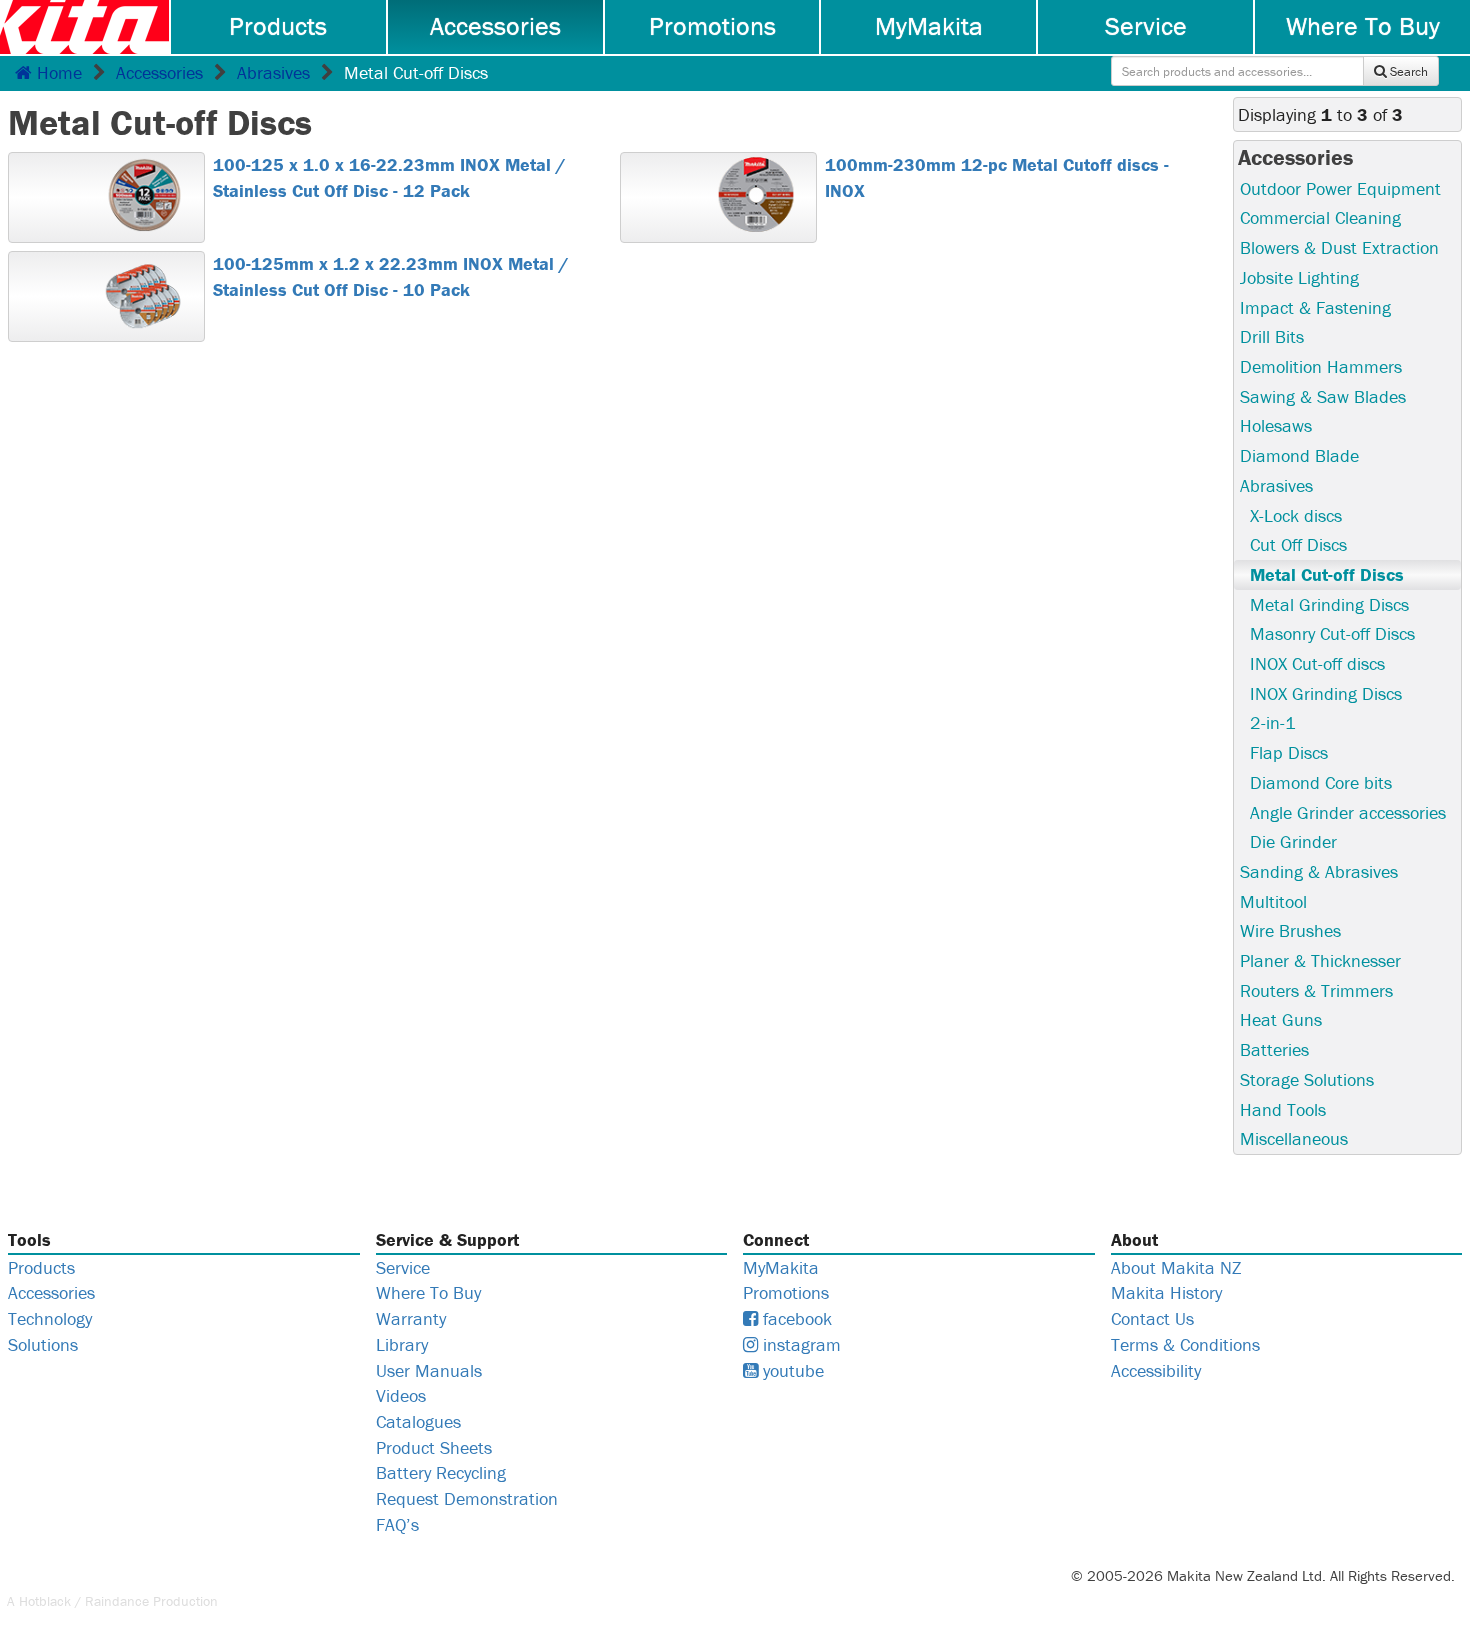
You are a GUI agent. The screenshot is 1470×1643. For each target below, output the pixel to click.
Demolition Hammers (1321, 366)
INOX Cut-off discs (1317, 663)
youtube (791, 1370)
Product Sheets (434, 1447)
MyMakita (929, 26)
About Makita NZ (1176, 1267)
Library (402, 1344)
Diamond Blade (1299, 455)
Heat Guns (1281, 1019)
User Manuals (429, 1370)
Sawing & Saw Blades (1323, 396)
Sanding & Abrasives (1319, 871)
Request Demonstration (467, 1498)
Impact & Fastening (1315, 307)
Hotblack (45, 1601)
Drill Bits (1272, 336)
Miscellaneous (1294, 1138)
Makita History (1166, 1292)
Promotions (712, 26)
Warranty (411, 1318)
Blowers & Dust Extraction (1339, 247)
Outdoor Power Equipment (1340, 188)
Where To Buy (1363, 26)
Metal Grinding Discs (1329, 604)
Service (1146, 26)
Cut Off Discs (1298, 544)
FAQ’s (397, 1524)
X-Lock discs (1296, 515)
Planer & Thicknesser (1320, 960)
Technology (50, 1318)
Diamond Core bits (1321, 782)
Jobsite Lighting (1299, 277)
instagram (799, 1344)
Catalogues (418, 1421)
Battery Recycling (441, 1472)
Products (278, 26)
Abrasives (273, 72)
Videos (401, 1395)
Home (57, 72)
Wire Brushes (1290, 930)
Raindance (117, 1601)
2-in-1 (1273, 722)
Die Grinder (1293, 841)
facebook (795, 1318)
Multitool (1273, 901)
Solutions (43, 1344)
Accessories (495, 26)
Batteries (1274, 1049)
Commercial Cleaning (1320, 217)
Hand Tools (1283, 1109)
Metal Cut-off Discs (1327, 574)
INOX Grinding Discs (1326, 693)
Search (1407, 71)
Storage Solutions (1307, 1079)
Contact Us (1152, 1318)
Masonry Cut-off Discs (1332, 633)
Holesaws (1276, 425)
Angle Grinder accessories (1348, 812)
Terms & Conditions (1185, 1344)
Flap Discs (1289, 752)
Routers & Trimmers (1316, 990)
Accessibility (1156, 1370)
